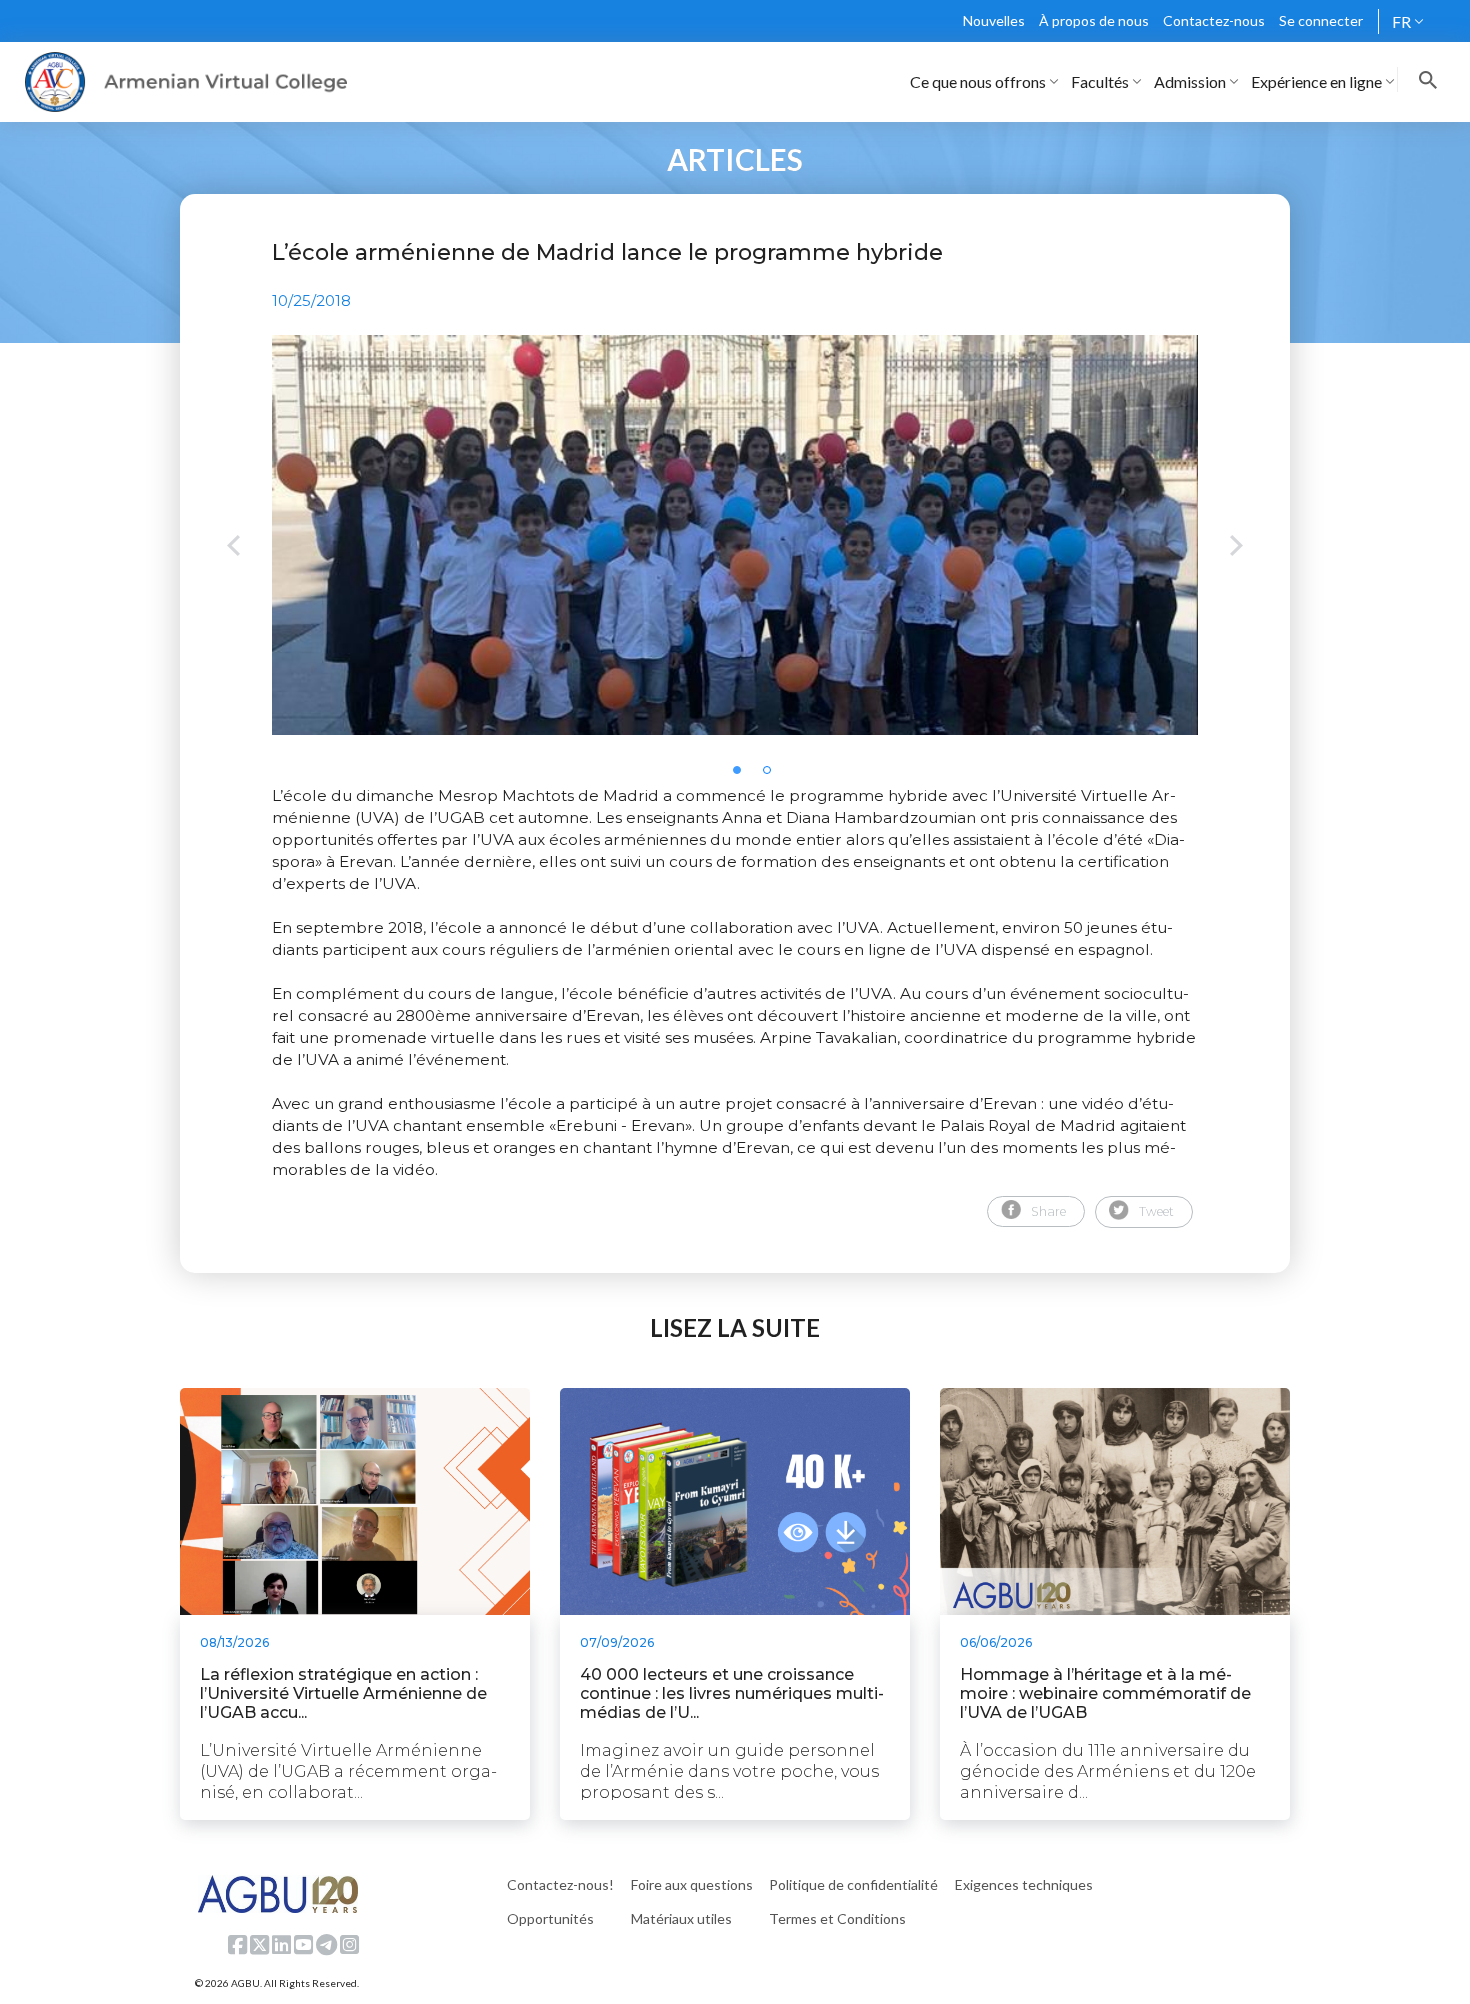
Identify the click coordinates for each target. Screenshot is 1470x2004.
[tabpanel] (735, 535)
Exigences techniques (1024, 1884)
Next (1236, 547)
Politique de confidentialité (853, 1884)
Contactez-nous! (560, 1884)
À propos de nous (1094, 20)
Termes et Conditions (837, 1918)
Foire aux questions (692, 1884)
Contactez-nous (1214, 20)
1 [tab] (743, 776)
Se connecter (1321, 20)
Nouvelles (994, 20)
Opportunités (550, 1918)
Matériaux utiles (681, 1918)
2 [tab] (773, 776)
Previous (233, 547)
